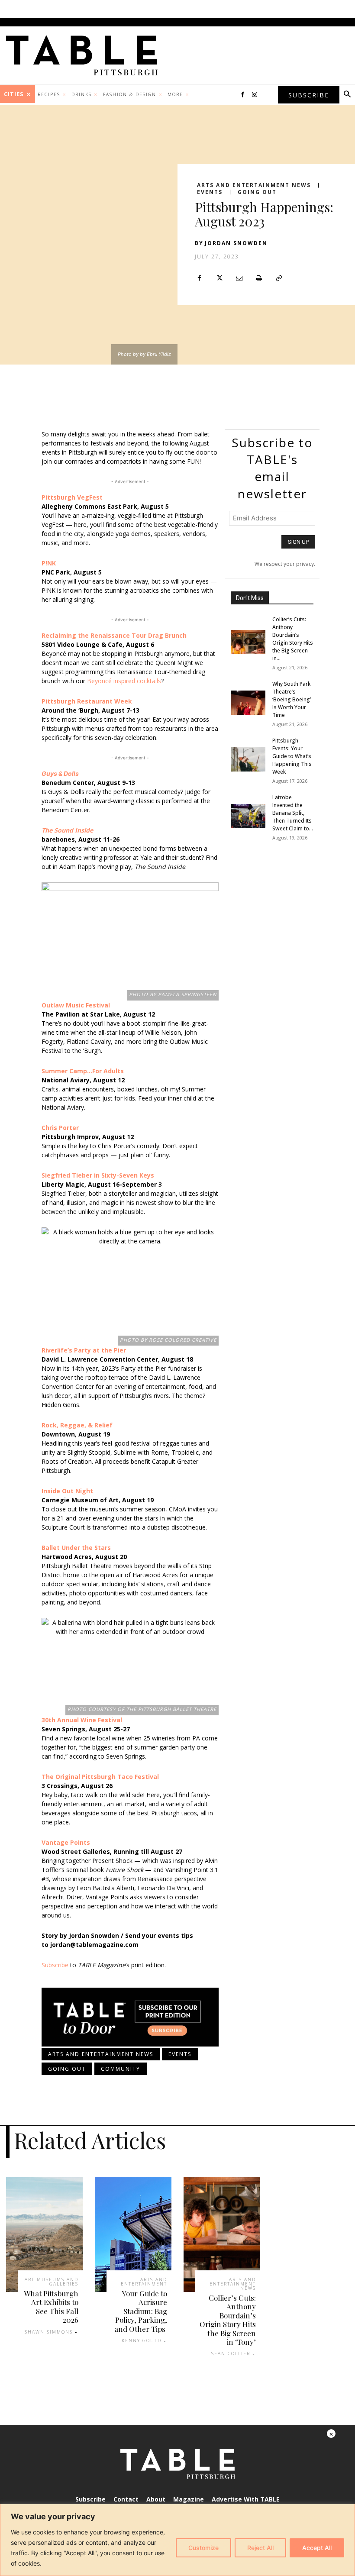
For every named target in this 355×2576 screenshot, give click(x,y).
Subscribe (55, 1965)
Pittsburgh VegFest (72, 497)
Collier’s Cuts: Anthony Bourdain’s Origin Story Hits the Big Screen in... (293, 639)
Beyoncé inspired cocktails (124, 681)
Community (121, 2069)
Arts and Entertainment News (254, 185)
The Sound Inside (67, 830)
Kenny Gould (142, 2340)
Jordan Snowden (236, 243)
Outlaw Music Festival (76, 1005)
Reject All (260, 2548)
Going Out (257, 192)
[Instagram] (255, 95)
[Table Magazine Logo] (86, 55)
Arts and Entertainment (144, 2282)
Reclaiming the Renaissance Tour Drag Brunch (114, 635)
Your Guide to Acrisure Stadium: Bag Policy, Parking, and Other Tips (141, 2311)
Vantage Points (66, 1842)
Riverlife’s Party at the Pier (84, 1350)
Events (210, 192)
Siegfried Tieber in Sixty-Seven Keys (98, 1175)
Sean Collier (231, 2353)
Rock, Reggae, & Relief (77, 1425)
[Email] (239, 278)
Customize (203, 2548)
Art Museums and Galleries (52, 2282)
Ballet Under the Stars (76, 1548)
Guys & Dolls (60, 773)
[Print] (259, 278)
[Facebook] (242, 95)
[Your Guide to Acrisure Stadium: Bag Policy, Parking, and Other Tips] (133, 2234)
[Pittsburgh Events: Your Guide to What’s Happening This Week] (248, 759)
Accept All (317, 2548)
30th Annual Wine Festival (82, 1720)
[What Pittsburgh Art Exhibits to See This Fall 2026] (44, 2234)
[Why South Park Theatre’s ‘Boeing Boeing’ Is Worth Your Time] (248, 703)
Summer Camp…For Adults (83, 1071)
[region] (177, 2540)
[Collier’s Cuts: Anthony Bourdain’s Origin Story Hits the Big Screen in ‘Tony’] (248, 642)
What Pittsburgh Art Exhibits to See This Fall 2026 (51, 2306)
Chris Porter (60, 1128)
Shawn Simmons (49, 2332)
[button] (347, 95)
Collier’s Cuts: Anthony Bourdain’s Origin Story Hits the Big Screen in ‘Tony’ (228, 2320)
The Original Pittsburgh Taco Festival (100, 1777)
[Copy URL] (279, 278)
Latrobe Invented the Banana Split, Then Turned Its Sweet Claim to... (293, 813)
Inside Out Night (67, 1491)
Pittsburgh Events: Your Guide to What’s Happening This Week (292, 756)
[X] (219, 278)
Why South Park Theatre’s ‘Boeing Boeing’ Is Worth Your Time (292, 699)
